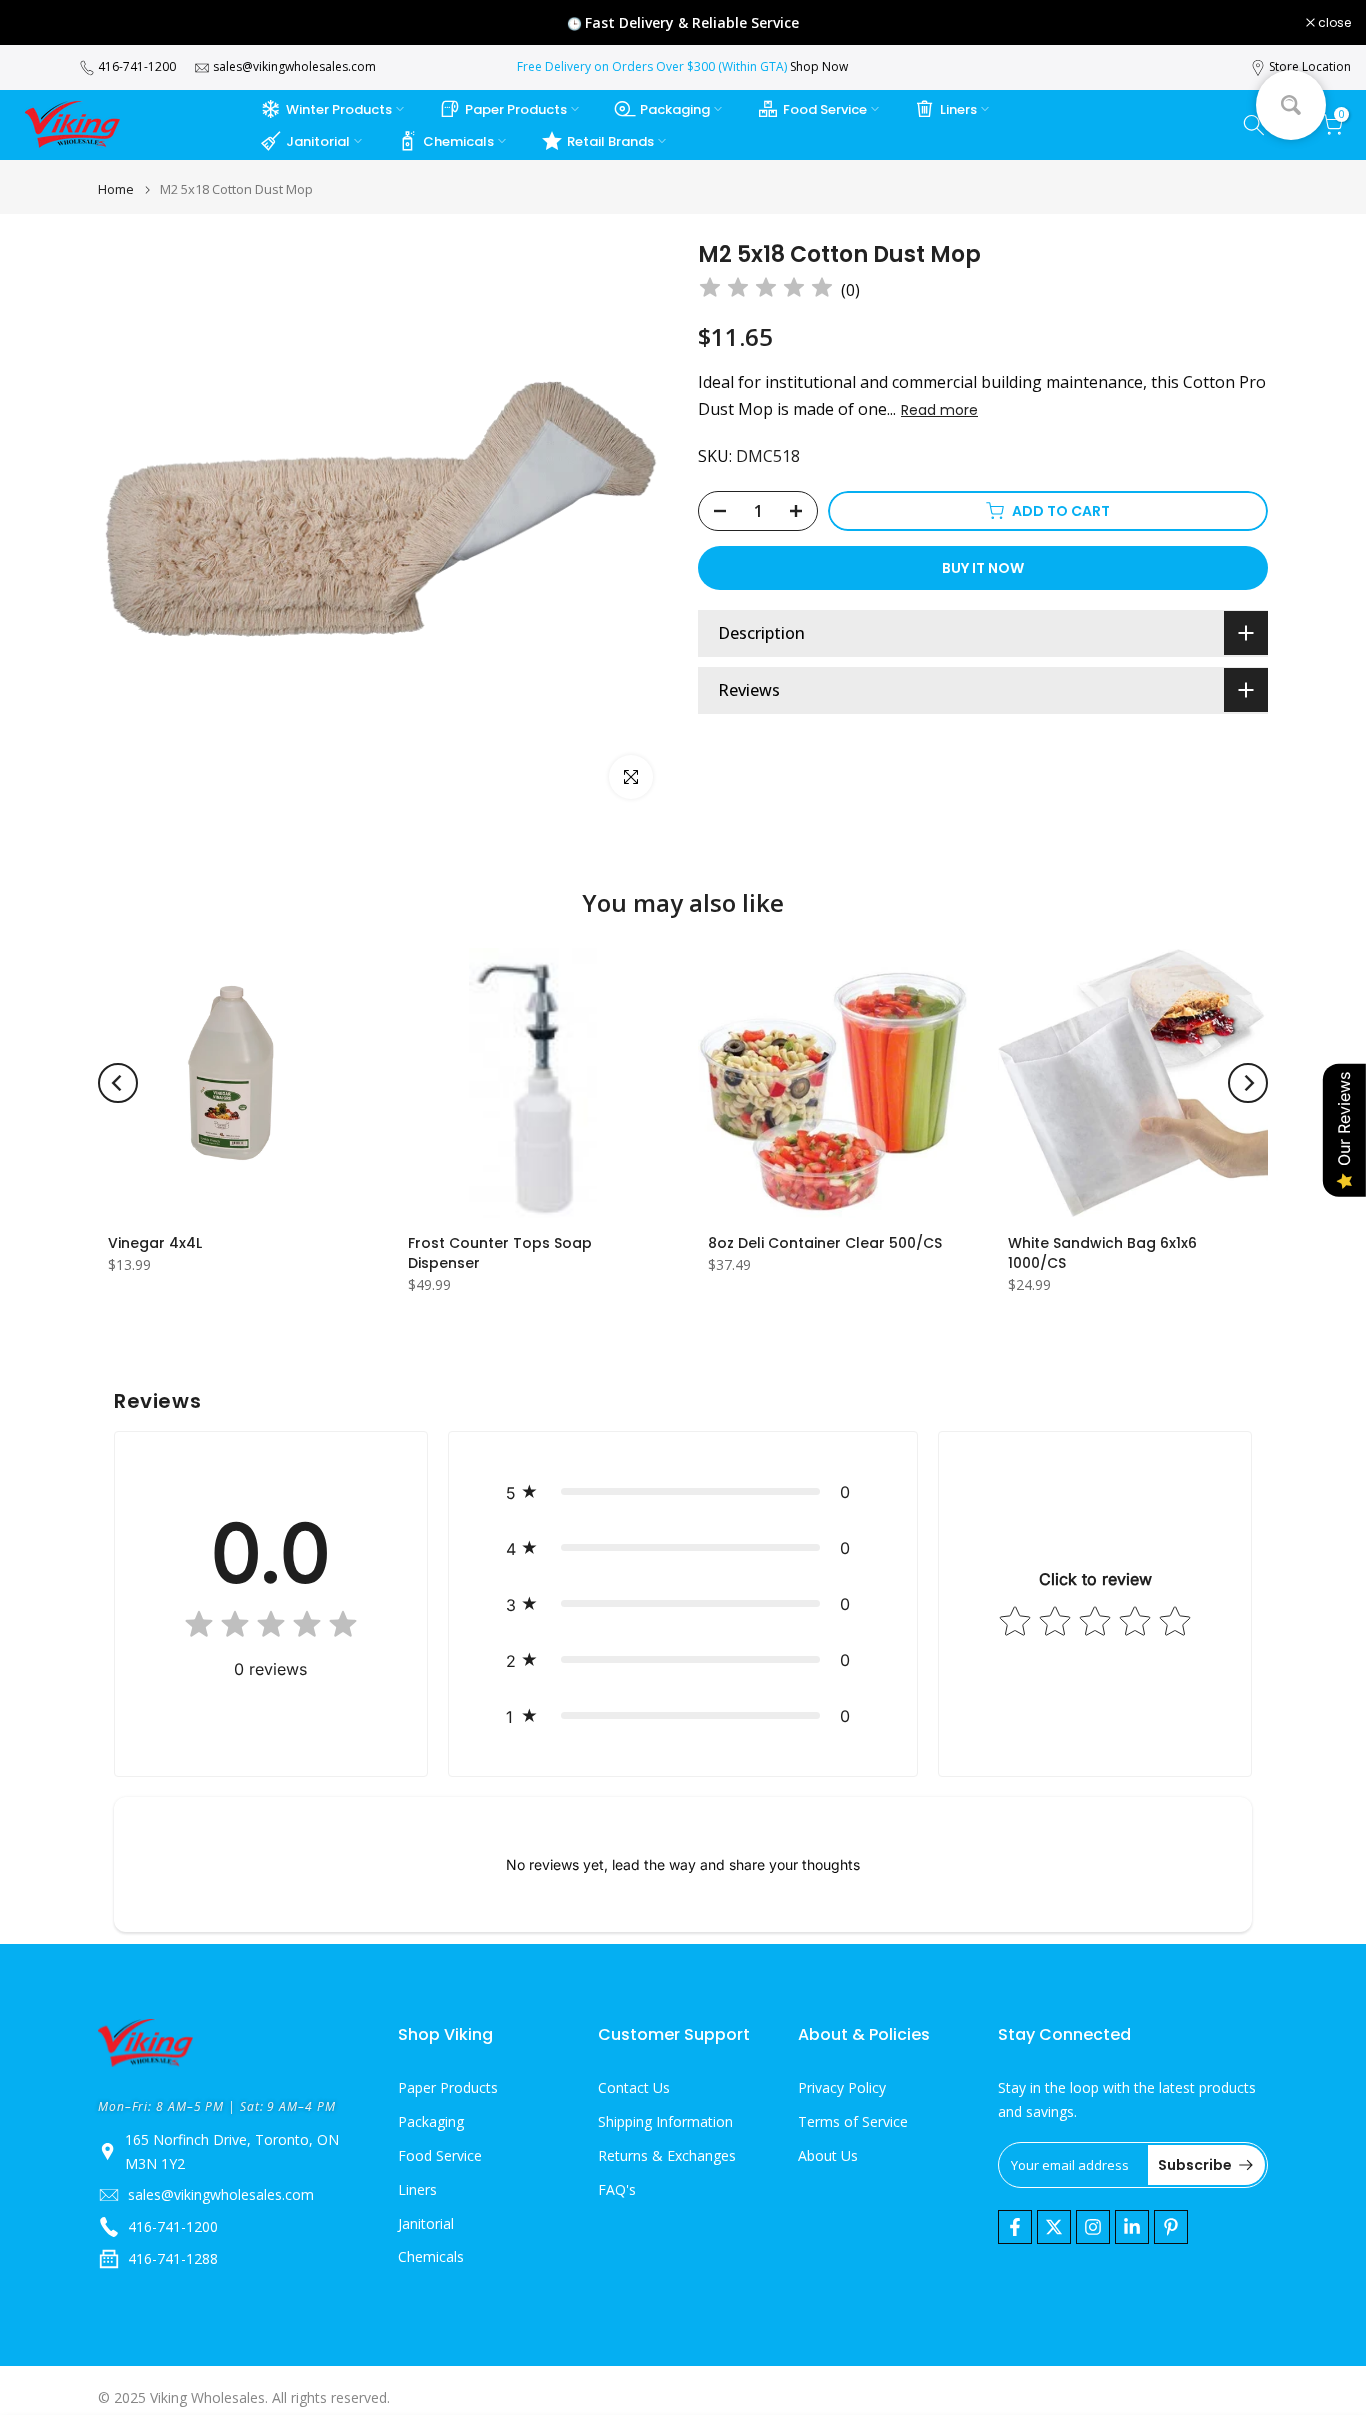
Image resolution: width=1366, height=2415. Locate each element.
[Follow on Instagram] (1093, 2227)
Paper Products (516, 109)
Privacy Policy (842, 2087)
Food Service (825, 109)
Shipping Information (665, 2121)
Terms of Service (853, 2121)
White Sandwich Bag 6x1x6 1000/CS (1102, 1253)
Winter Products (339, 109)
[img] (766, 290)
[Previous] (118, 1083)
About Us (828, 2155)
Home (116, 189)
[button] (683, 1492)
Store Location (1310, 66)
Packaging (675, 109)
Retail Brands (610, 141)
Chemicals (458, 141)
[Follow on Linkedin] (1132, 2227)
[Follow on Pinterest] (1171, 2227)
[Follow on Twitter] (1054, 2227)
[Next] (1248, 1083)
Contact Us (634, 2087)
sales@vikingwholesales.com (294, 66)
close (42, 23)
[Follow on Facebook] (1015, 2227)
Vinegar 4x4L (155, 1243)
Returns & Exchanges (667, 2155)
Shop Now (819, 66)
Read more (939, 410)
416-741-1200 (137, 66)
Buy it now (983, 568)
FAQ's (617, 2189)
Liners (958, 109)
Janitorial (318, 141)
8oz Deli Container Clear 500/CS (825, 1243)
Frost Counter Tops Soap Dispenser (500, 1253)
